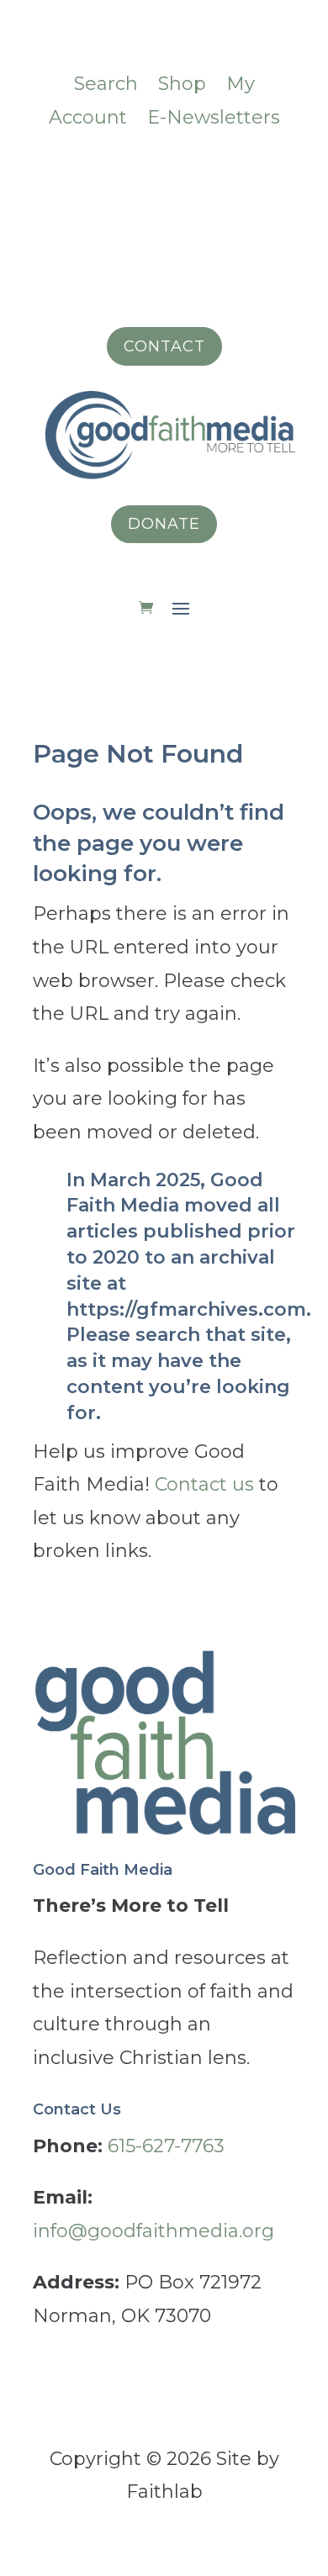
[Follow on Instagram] (97, 172)
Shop (182, 84)
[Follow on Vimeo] (130, 172)
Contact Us (77, 2109)
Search (106, 84)
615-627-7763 (166, 2146)
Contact (164, 346)
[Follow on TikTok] (164, 172)
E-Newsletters (214, 117)
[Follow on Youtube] (265, 172)
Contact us (204, 1484)
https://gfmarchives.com (186, 1309)
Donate (164, 524)
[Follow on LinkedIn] (198, 172)
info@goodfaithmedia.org (153, 2231)
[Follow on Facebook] (63, 172)
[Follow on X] (231, 172)
